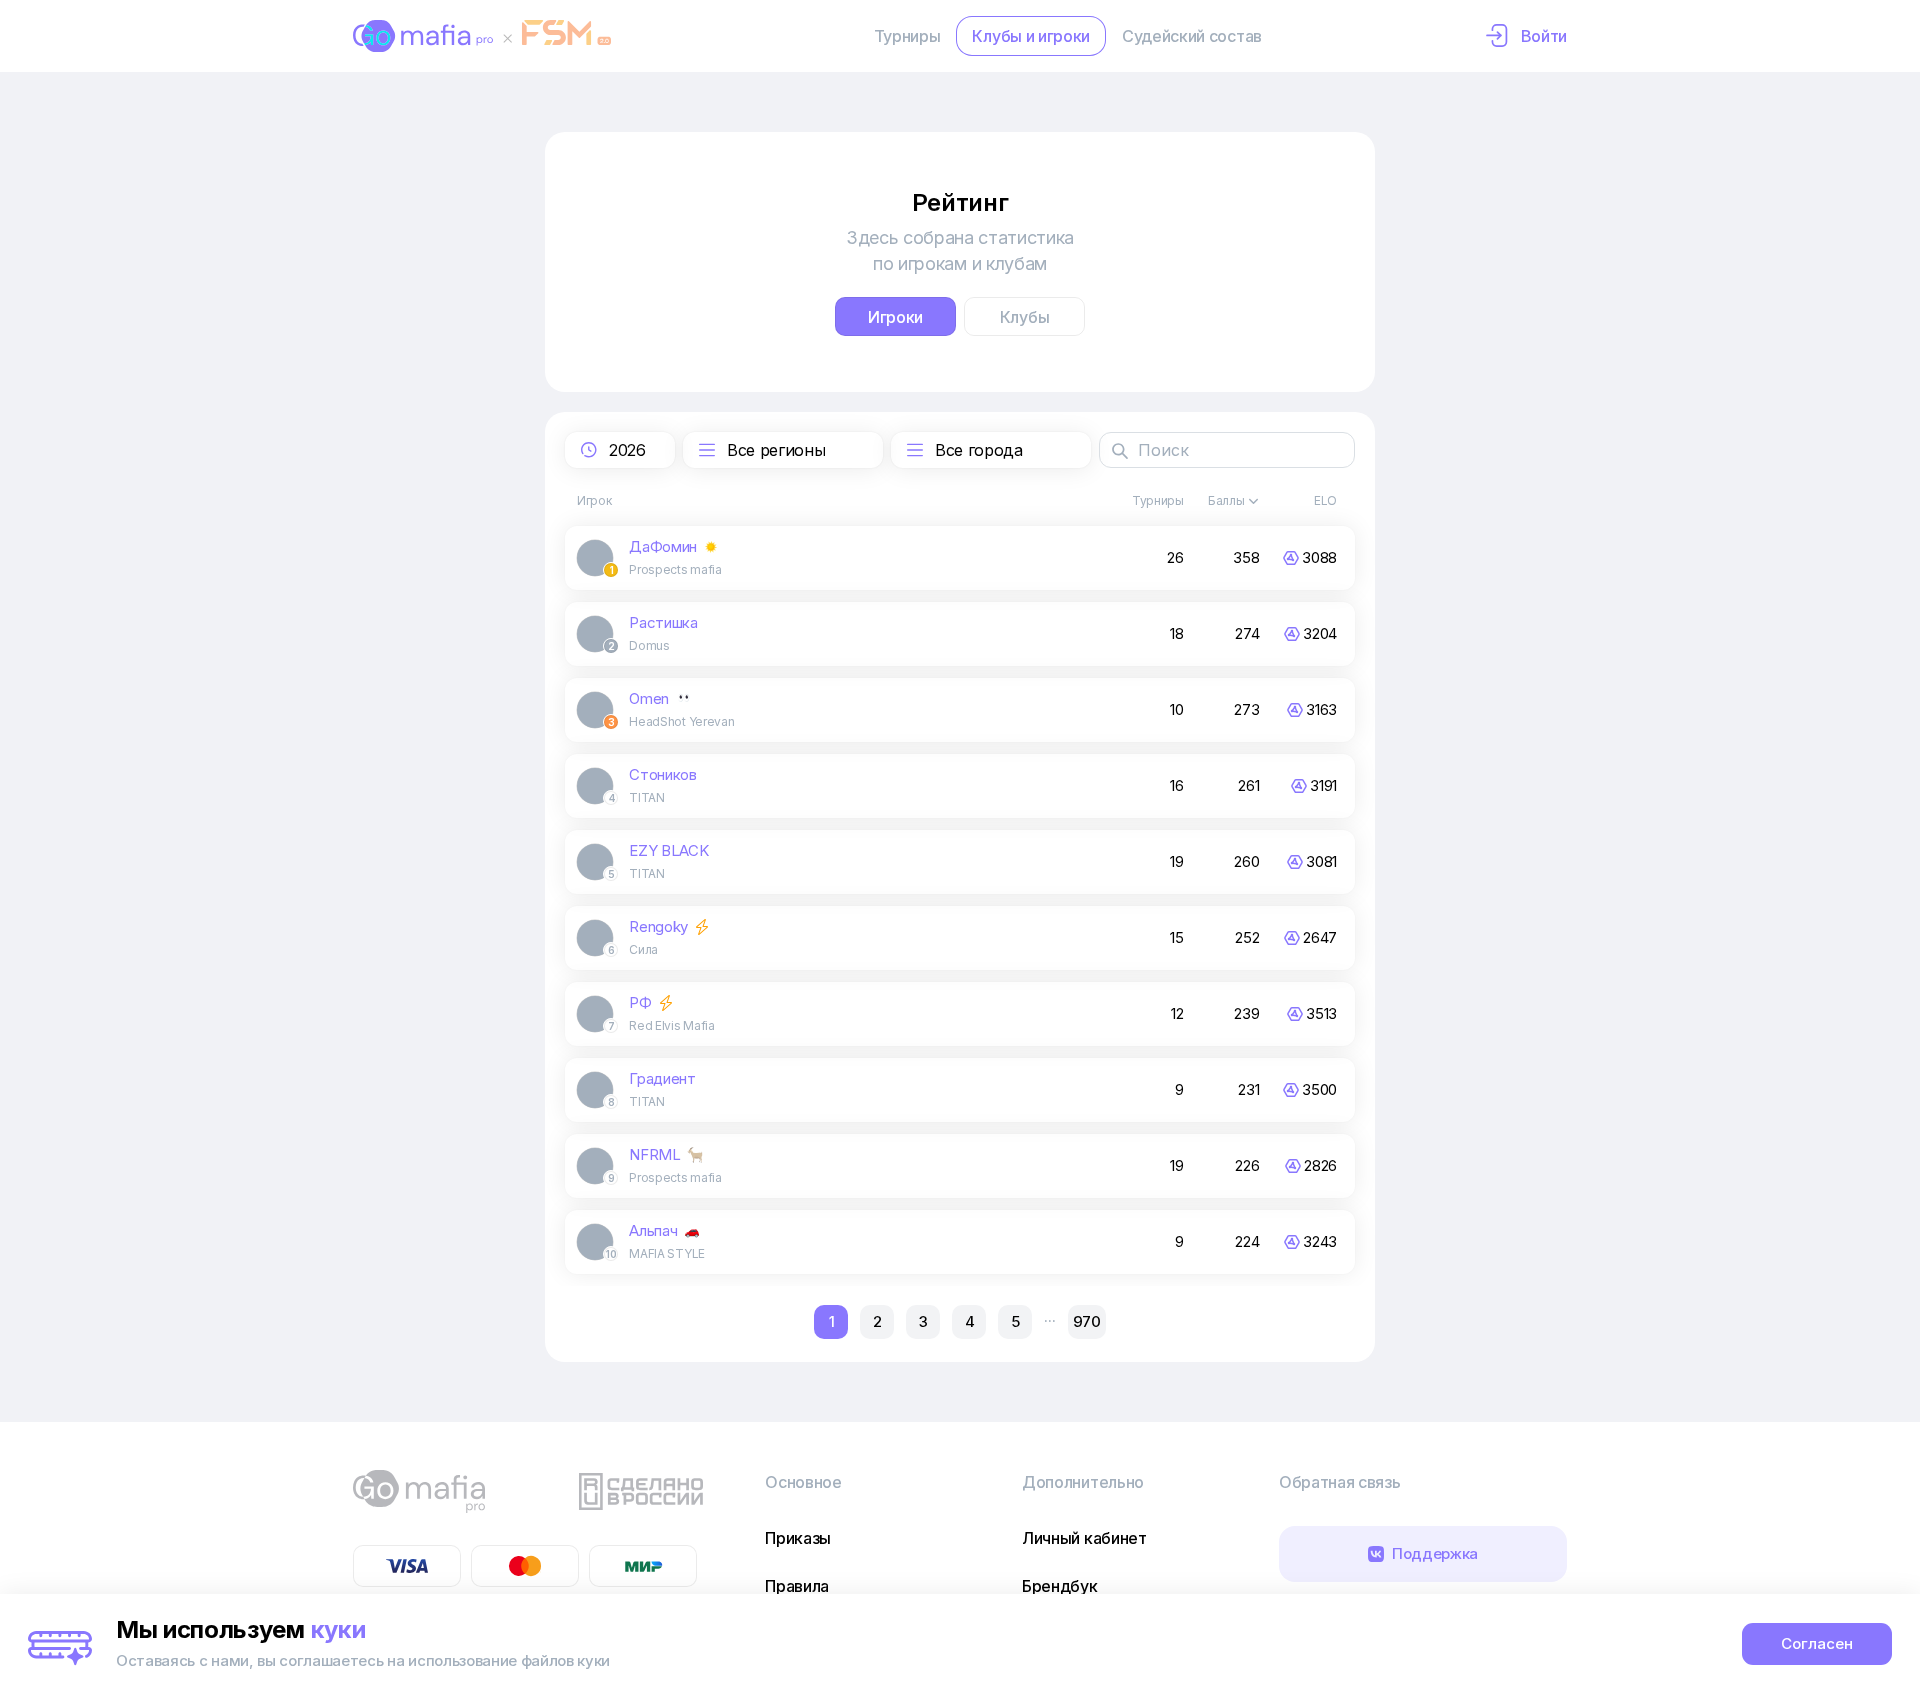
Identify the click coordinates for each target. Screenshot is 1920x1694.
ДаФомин (663, 546)
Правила (797, 1586)
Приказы (798, 1538)
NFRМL (654, 1154)
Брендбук (1059, 1586)
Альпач (653, 1230)
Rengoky (658, 926)
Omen (649, 698)
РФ (640, 1002)
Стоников (662, 774)
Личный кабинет (1084, 1538)
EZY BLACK (668, 850)
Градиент (662, 1078)
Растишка (663, 622)
